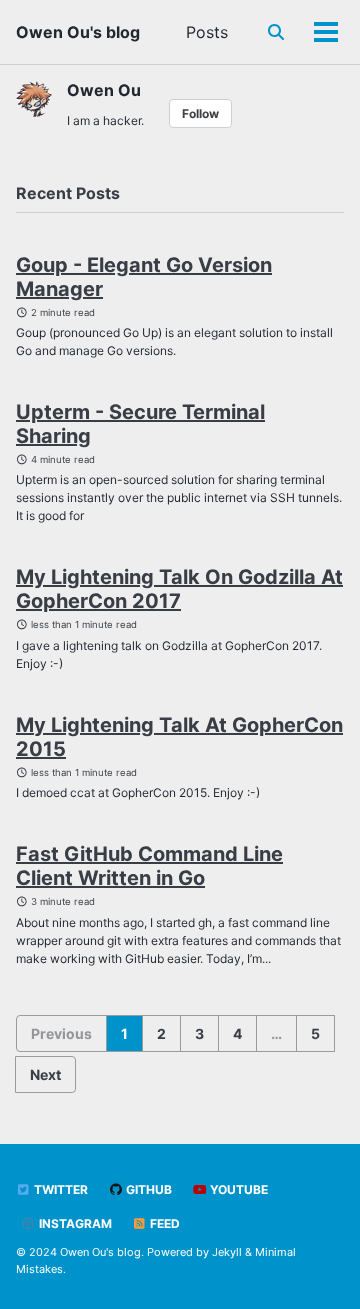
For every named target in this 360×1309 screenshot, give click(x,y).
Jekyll (227, 1252)
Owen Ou (104, 90)
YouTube (237, 1189)
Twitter (59, 1189)
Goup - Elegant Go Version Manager (144, 277)
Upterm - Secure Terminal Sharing (140, 424)
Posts (207, 32)
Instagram (74, 1223)
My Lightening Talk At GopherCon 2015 (179, 737)
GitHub (147, 1189)
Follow (200, 113)
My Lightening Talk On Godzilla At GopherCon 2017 (179, 589)
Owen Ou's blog (78, 32)
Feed (163, 1223)
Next (45, 1074)
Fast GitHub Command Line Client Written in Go (149, 866)
